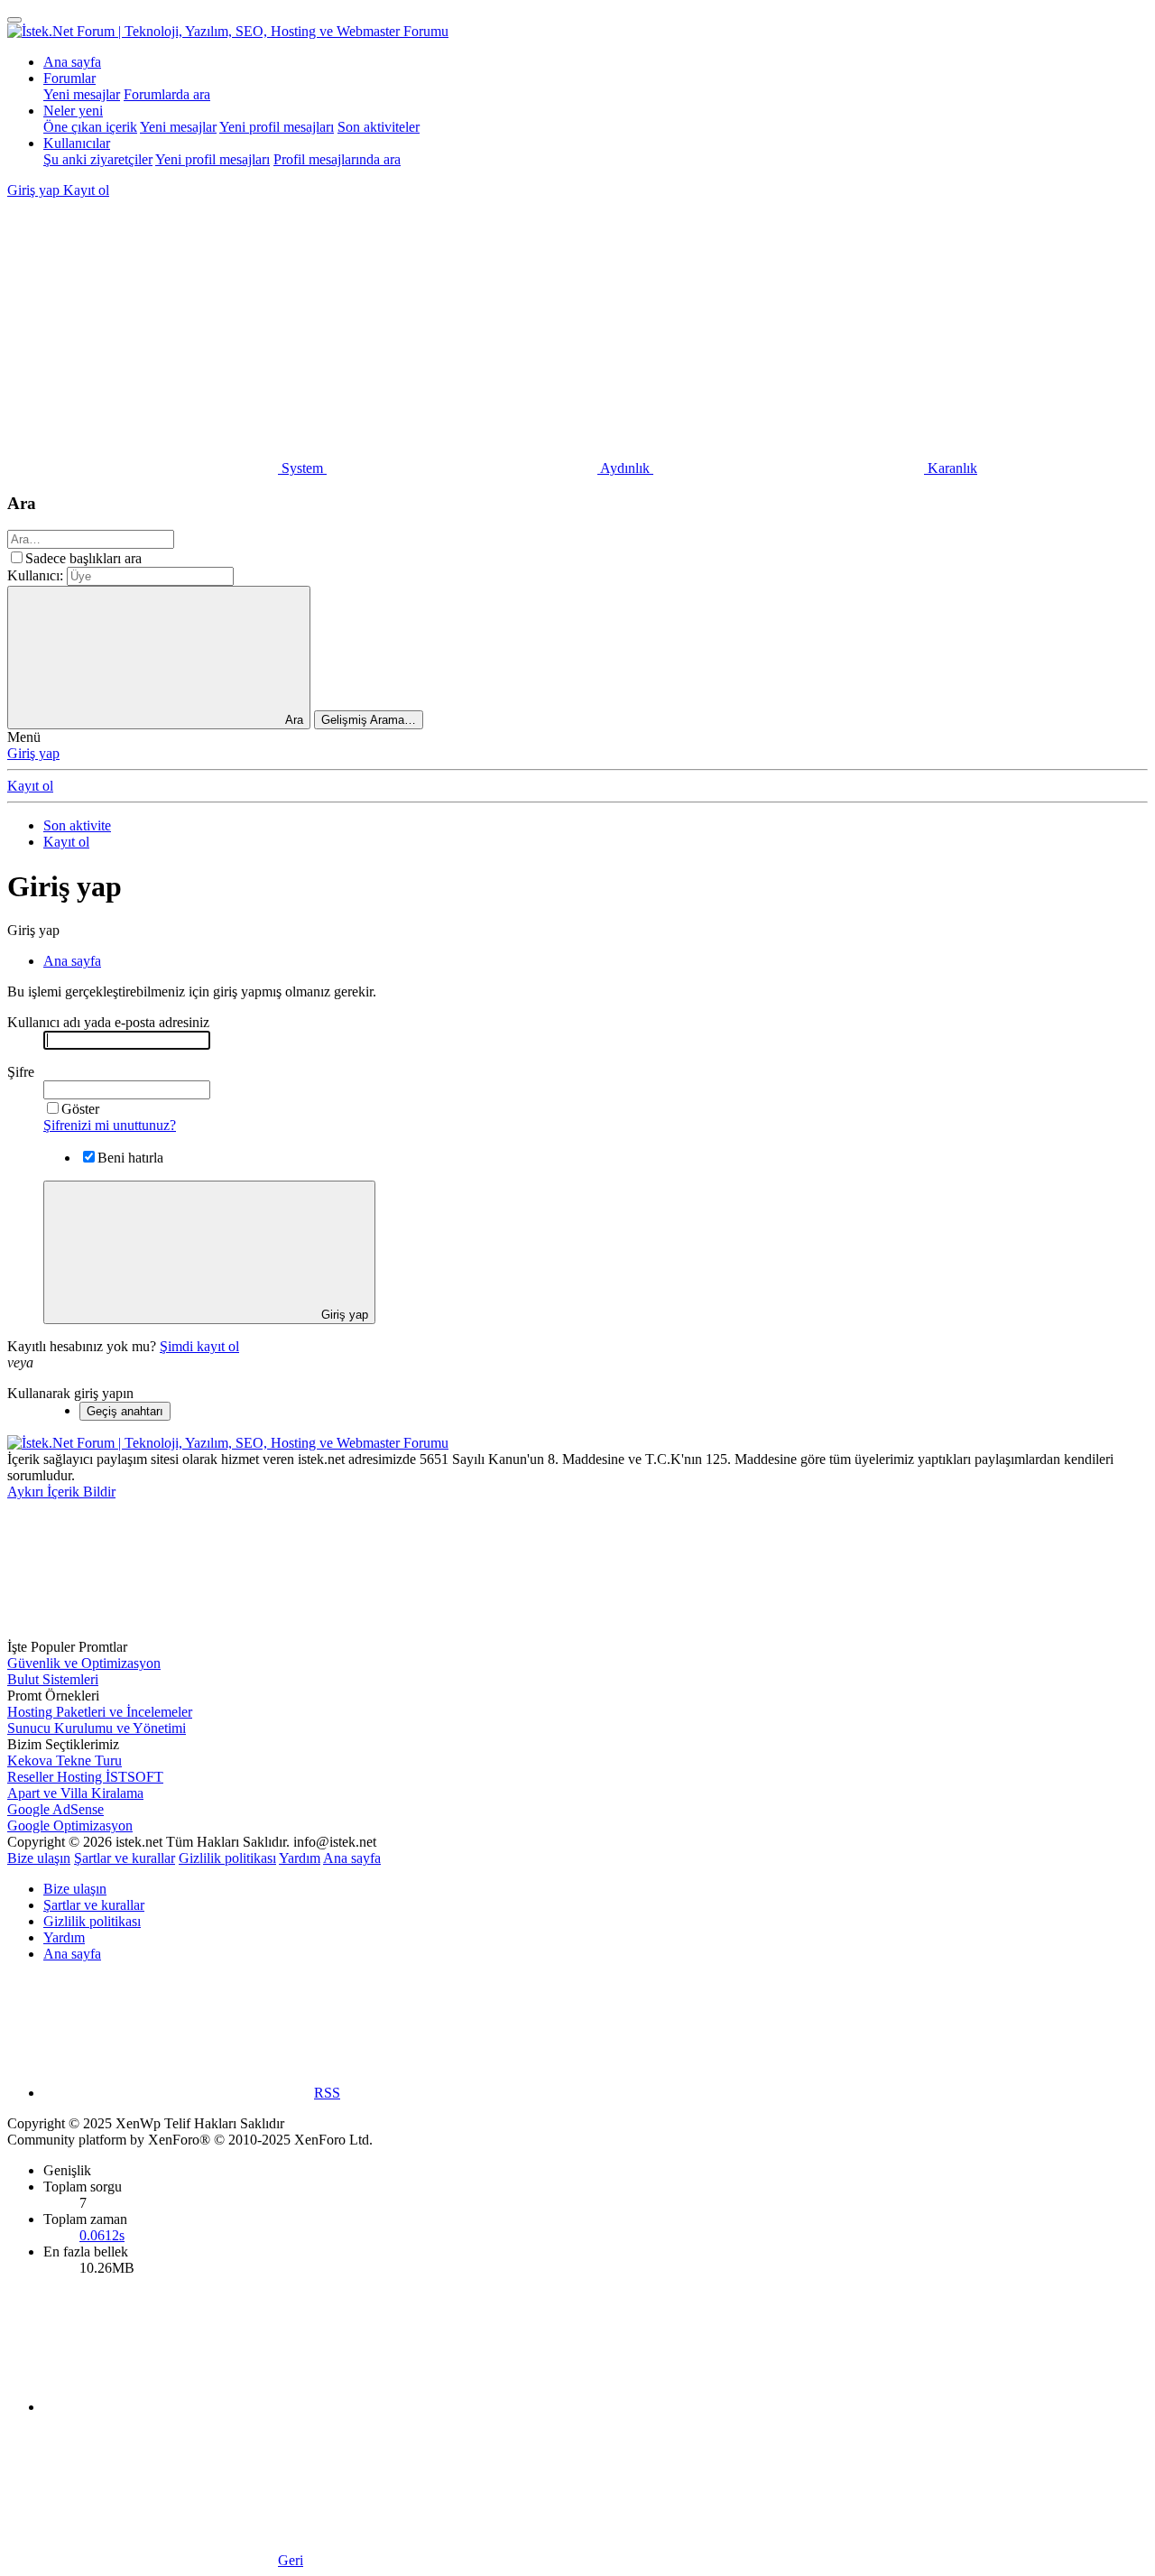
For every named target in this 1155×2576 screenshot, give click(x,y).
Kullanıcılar (77, 143)
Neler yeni (73, 111)
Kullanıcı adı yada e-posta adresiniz (108, 1022)
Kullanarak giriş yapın (70, 1393)
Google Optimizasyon (70, 1825)
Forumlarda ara (167, 94)
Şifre (21, 1072)
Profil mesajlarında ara (337, 159)
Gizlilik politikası (227, 1858)
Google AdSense (55, 1809)
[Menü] (14, 20)
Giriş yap (33, 753)
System (302, 468)
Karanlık (951, 468)
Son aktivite (77, 825)
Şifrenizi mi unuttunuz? (110, 1125)
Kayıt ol (30, 786)
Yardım (300, 1858)
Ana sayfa (72, 62)
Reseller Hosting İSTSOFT (85, 1777)
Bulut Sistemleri (53, 1679)
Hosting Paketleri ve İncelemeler (100, 1712)
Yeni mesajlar (82, 94)
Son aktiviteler (379, 127)
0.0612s (102, 2235)
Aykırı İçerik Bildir (61, 1492)
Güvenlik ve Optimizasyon (84, 1663)
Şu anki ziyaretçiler (98, 159)
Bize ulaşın (39, 1858)
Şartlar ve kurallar (125, 1858)
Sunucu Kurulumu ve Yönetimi (97, 1728)
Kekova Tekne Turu (65, 1761)
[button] (143, 329)
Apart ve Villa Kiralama (75, 1793)
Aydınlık (625, 468)
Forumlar (69, 78)
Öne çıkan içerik (90, 127)
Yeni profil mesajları (277, 127)
